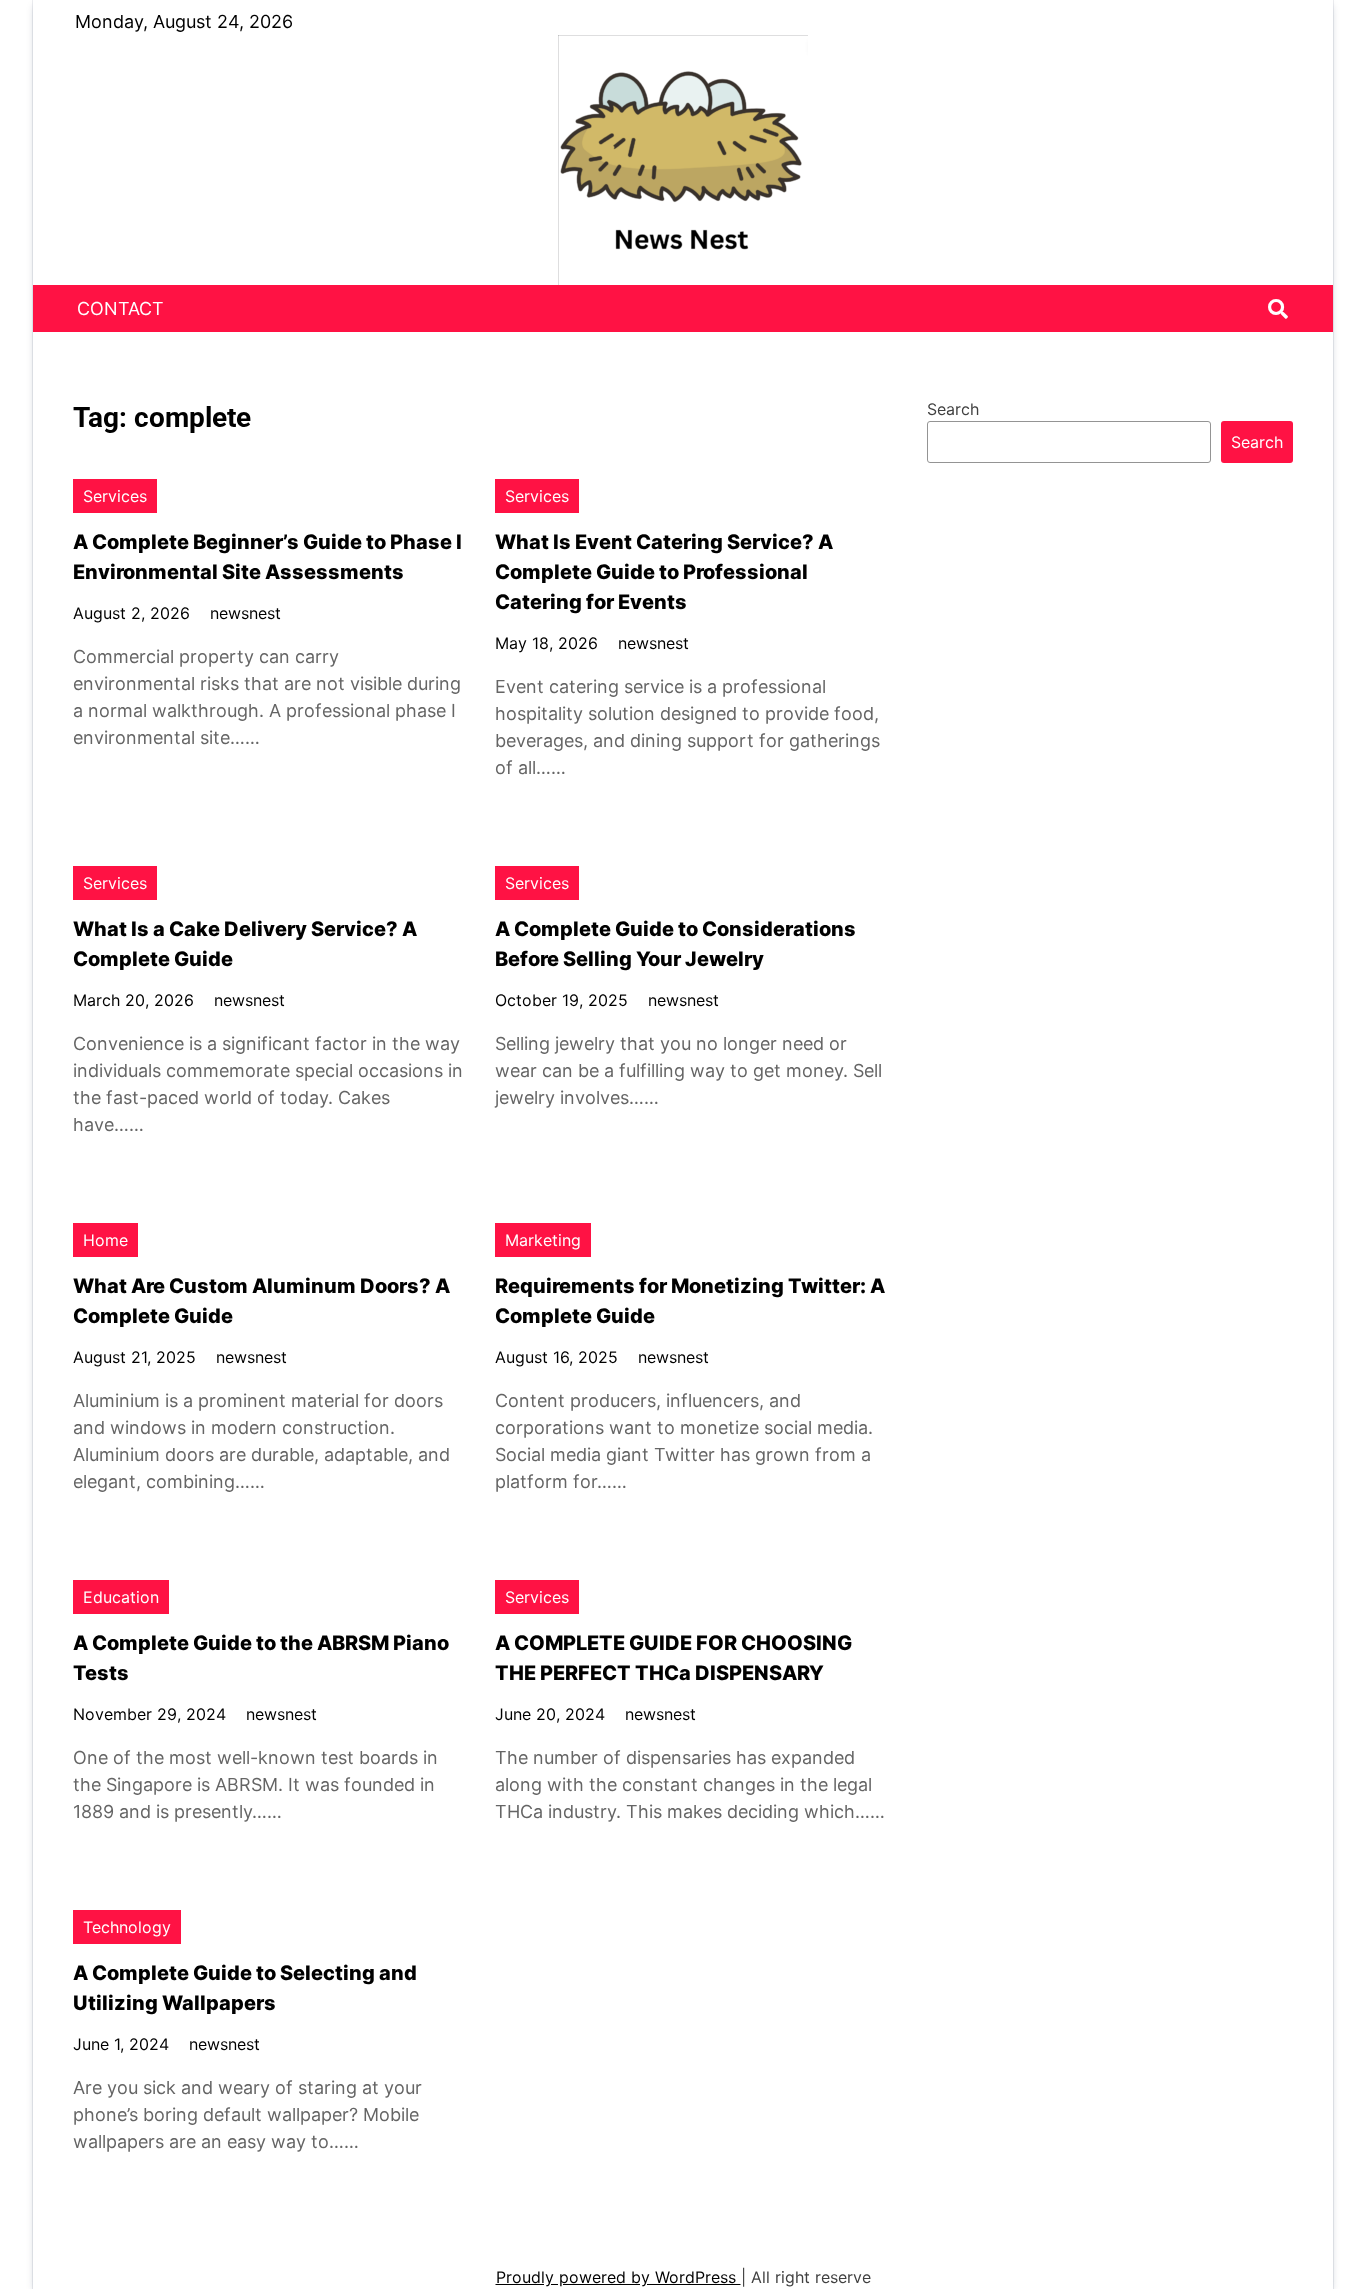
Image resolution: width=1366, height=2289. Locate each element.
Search (953, 409)
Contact (120, 308)
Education (121, 1597)
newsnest (245, 613)
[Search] (1278, 309)
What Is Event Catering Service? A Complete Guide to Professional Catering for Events (664, 572)
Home (105, 1240)
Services (115, 496)
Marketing (543, 1240)
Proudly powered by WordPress (618, 2277)
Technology (127, 1927)
